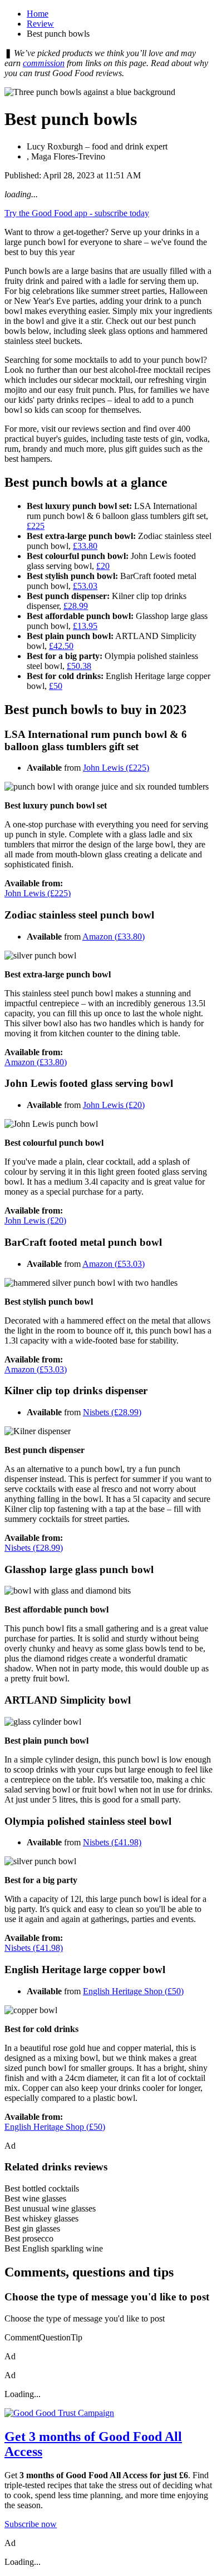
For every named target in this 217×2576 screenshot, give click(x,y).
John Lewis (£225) (116, 768)
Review (40, 24)
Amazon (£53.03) (114, 1264)
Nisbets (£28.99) (112, 1412)
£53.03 (85, 586)
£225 (36, 526)
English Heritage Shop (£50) (133, 1991)
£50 (56, 686)
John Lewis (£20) (114, 1105)
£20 (103, 566)
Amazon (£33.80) (114, 937)
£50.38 (79, 666)
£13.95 (85, 626)
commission (44, 63)
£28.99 (76, 606)
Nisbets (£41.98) (112, 1842)
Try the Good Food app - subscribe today (77, 213)
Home (38, 14)
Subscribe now (31, 2524)
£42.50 (61, 646)
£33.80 (85, 546)
